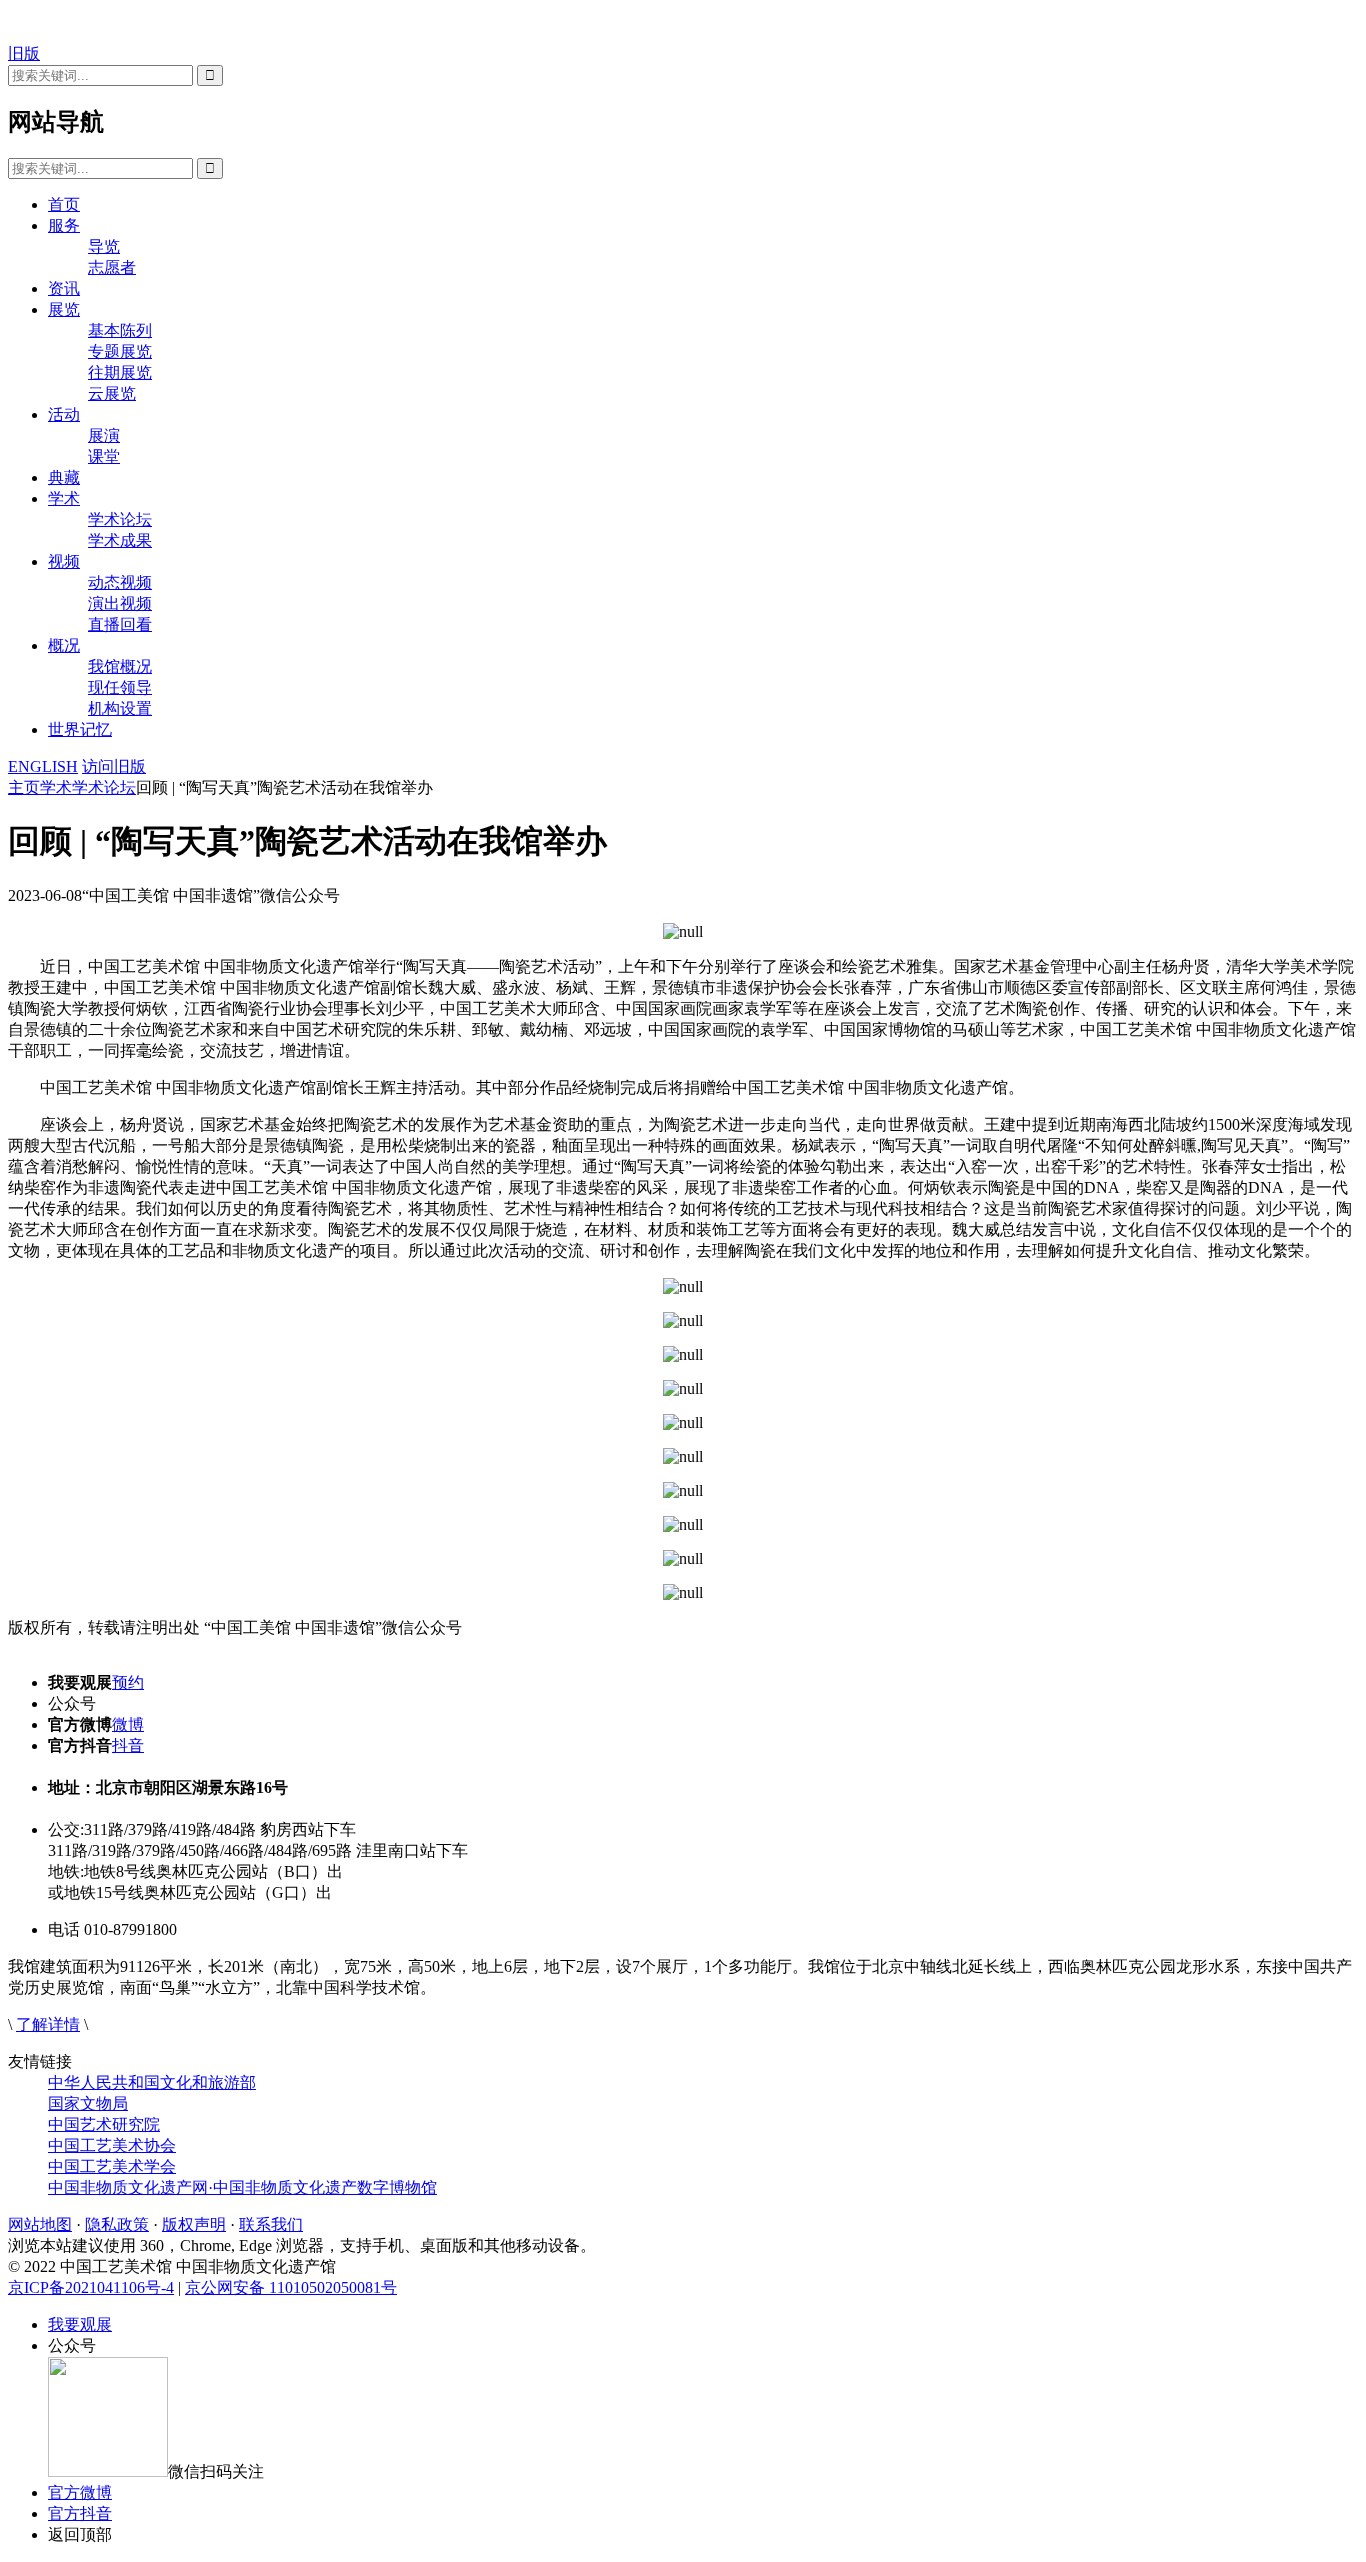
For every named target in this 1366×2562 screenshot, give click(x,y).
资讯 (64, 288)
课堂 (104, 456)
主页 (24, 787)
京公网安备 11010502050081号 (291, 2287)
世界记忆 (80, 729)
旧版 (24, 53)
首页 (64, 204)
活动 (64, 414)
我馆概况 (120, 666)
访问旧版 (114, 766)
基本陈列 (120, 330)
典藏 (64, 477)
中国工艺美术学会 (112, 2166)
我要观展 (80, 2324)
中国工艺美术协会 (112, 2145)
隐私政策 (117, 2224)
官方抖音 (80, 2513)
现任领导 (120, 687)
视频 (64, 561)
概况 (64, 645)
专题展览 (120, 351)
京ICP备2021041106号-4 (91, 2287)
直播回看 (120, 624)
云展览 (112, 393)
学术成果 (120, 540)
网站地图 (40, 2224)
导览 (104, 246)
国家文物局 (88, 2103)
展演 (104, 435)
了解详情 (48, 2024)
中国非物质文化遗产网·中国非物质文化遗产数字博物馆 (242, 2187)
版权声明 (194, 2224)
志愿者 (112, 267)
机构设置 (120, 708)
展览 (64, 309)
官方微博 (80, 2492)
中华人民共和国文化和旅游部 (152, 2082)
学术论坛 (120, 519)
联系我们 (271, 2224)
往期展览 (120, 372)
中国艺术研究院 (104, 2124)
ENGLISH (43, 766)
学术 (64, 498)
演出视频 (120, 603)
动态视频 (120, 582)
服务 (64, 225)
